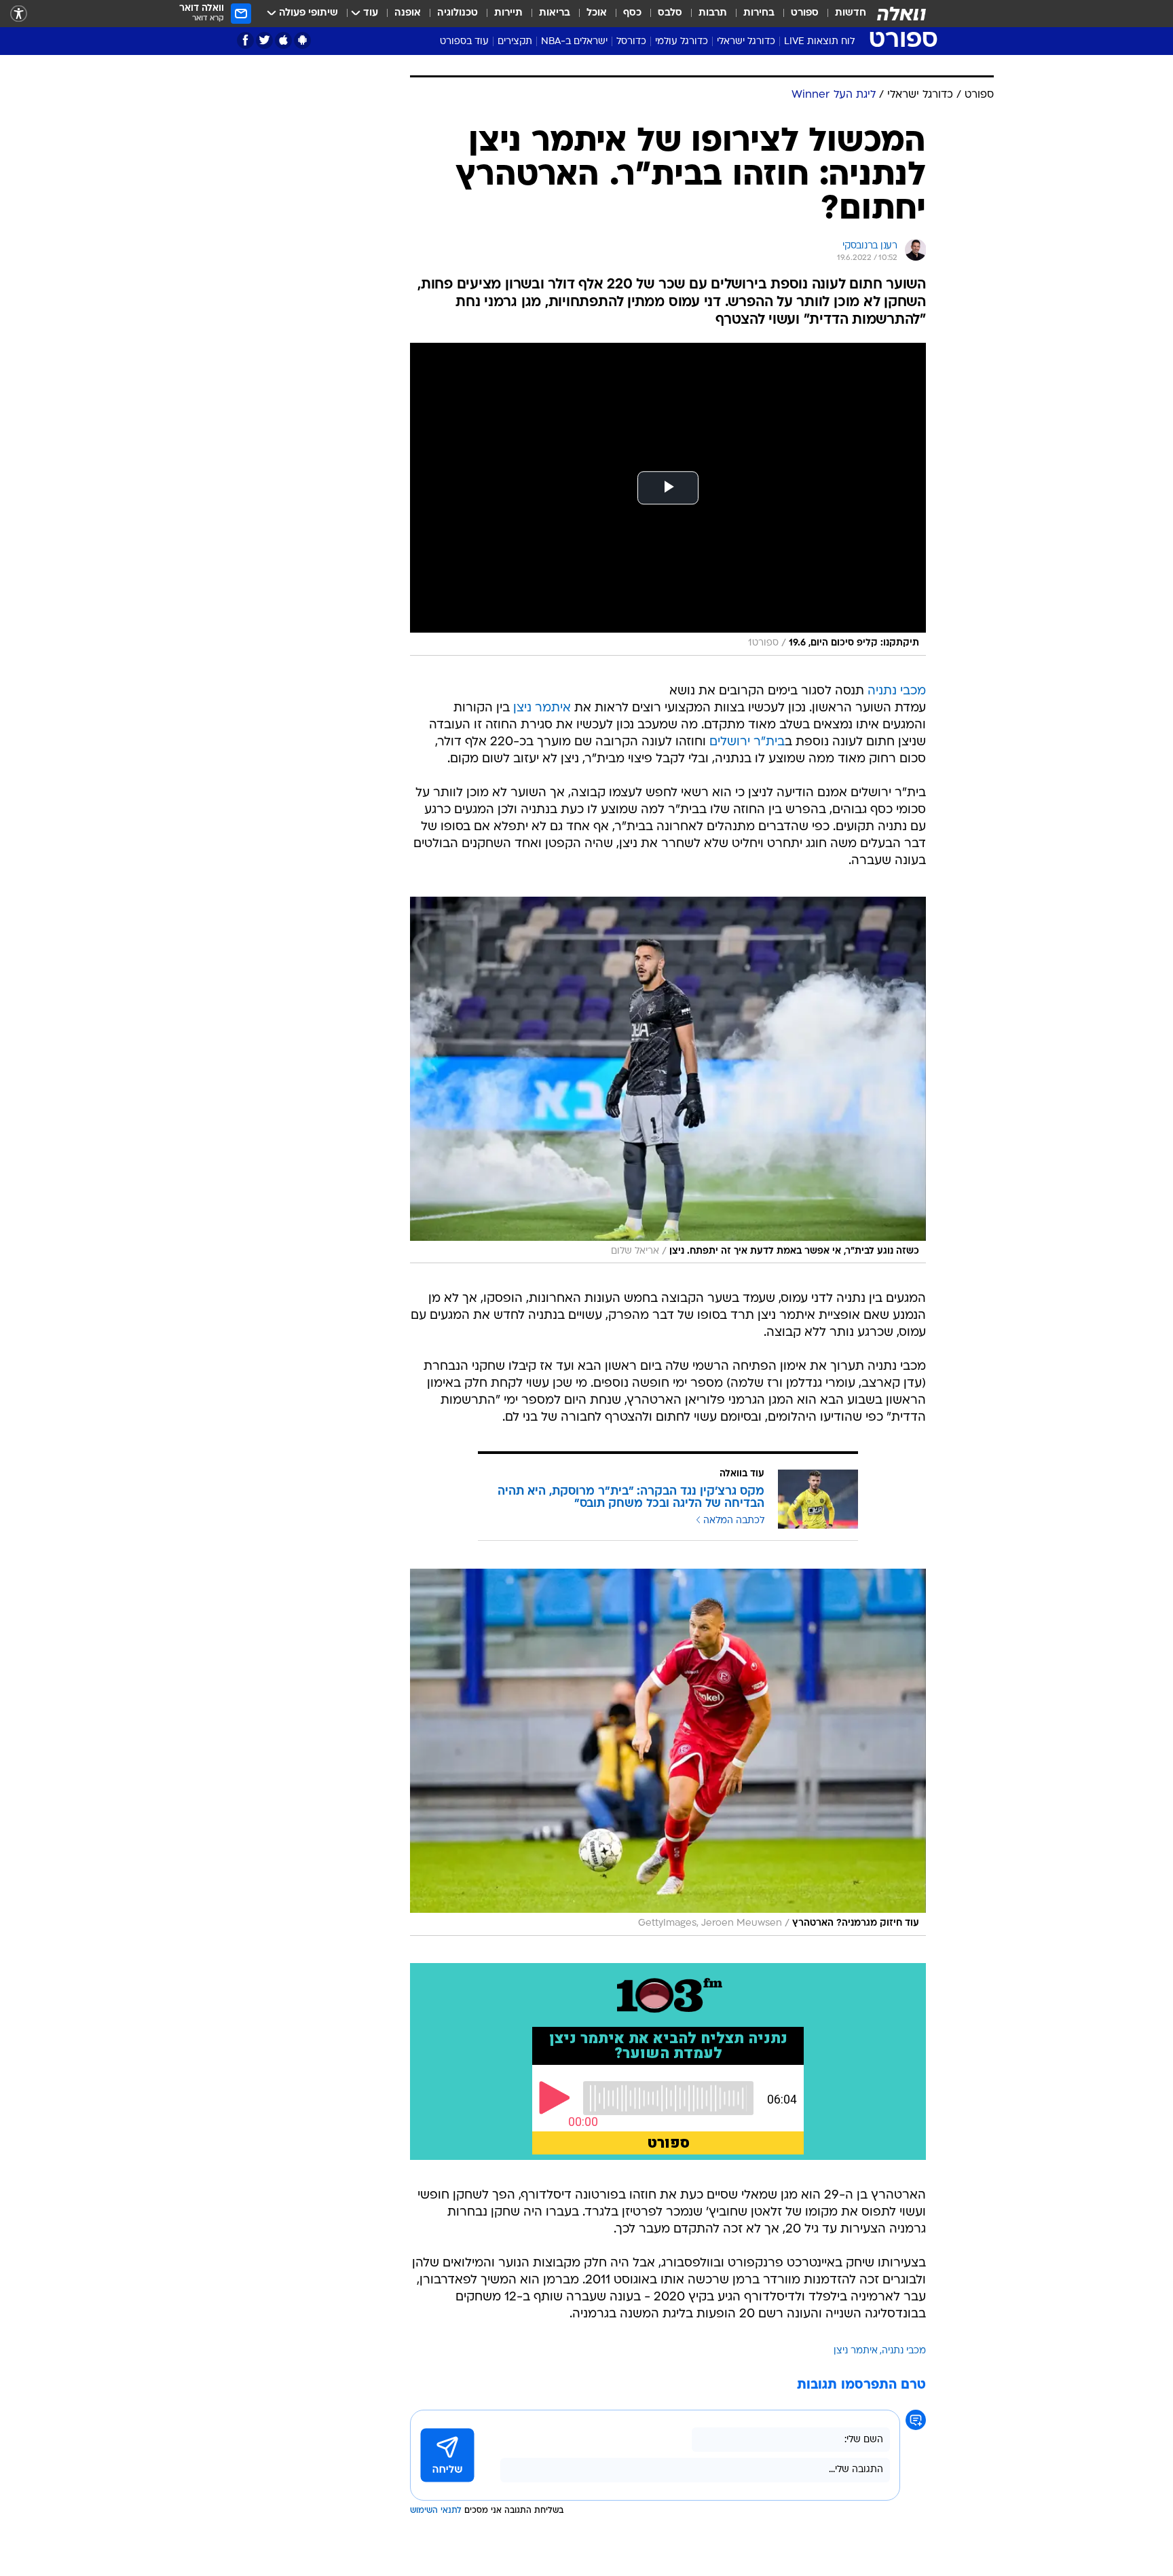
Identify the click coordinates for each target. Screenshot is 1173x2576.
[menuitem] (842, 14)
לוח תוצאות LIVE (819, 42)
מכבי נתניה (897, 691)
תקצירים (515, 42)
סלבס (670, 13)
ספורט (805, 13)
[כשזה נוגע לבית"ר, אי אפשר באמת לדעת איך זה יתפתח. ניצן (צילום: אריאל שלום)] (668, 1080)
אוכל (597, 13)
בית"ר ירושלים (747, 742)
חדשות (851, 13)
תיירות (508, 13)
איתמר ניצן (542, 708)
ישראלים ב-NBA (574, 42)
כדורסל (631, 42)
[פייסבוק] (245, 40)
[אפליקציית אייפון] (283, 40)
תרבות (713, 13)
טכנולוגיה (458, 13)
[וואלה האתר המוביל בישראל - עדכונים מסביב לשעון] (901, 14)
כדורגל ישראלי (746, 42)
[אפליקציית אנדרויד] (302, 40)
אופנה (408, 13)
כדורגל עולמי (682, 42)
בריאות (555, 13)
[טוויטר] (264, 40)
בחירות (759, 13)
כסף (632, 13)
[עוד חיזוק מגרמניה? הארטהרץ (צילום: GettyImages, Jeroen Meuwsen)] (668, 1752)
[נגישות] (19, 14)
